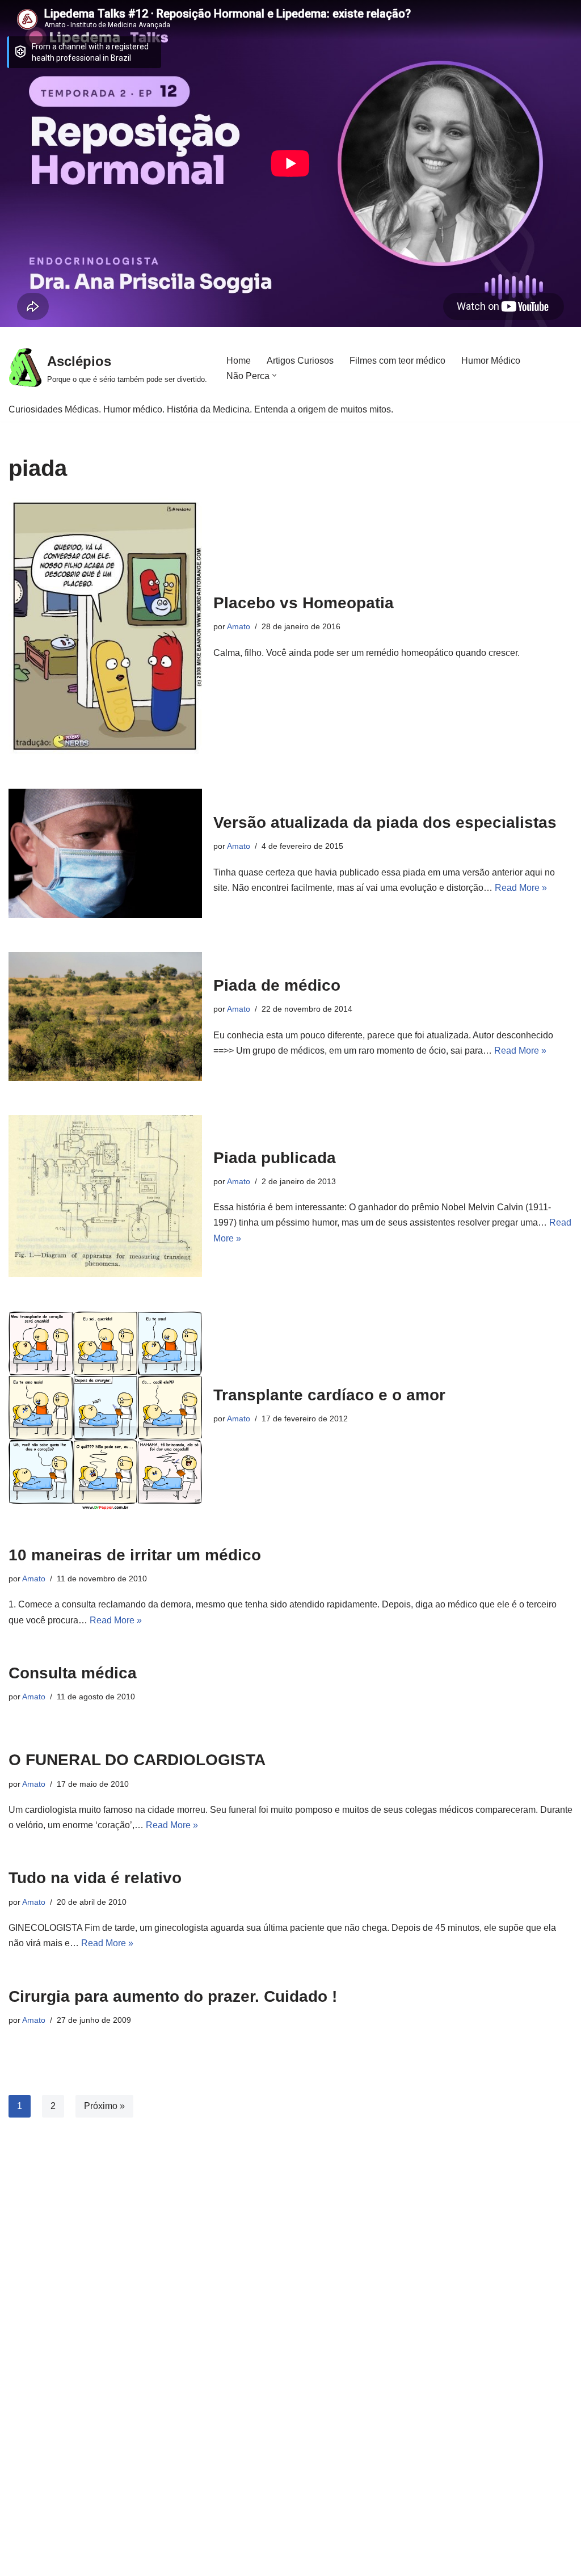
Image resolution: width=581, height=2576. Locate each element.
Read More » (521, 888)
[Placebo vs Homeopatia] (105, 626)
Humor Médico (491, 361)
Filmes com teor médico (397, 361)
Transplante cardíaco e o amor (329, 1395)
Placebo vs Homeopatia (304, 603)
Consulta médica (73, 1673)
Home (239, 361)
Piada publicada (275, 1158)
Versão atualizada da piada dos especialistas (385, 822)
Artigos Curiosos (300, 361)
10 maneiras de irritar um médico (135, 1555)
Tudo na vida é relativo (95, 1878)
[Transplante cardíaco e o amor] (105, 1410)
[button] (274, 375)
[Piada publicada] (105, 1196)
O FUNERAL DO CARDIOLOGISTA (137, 1760)
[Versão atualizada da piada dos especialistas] (105, 853)
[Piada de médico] (105, 1016)
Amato (239, 626)
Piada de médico (277, 985)
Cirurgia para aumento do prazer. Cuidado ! (173, 1996)
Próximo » (104, 2106)
